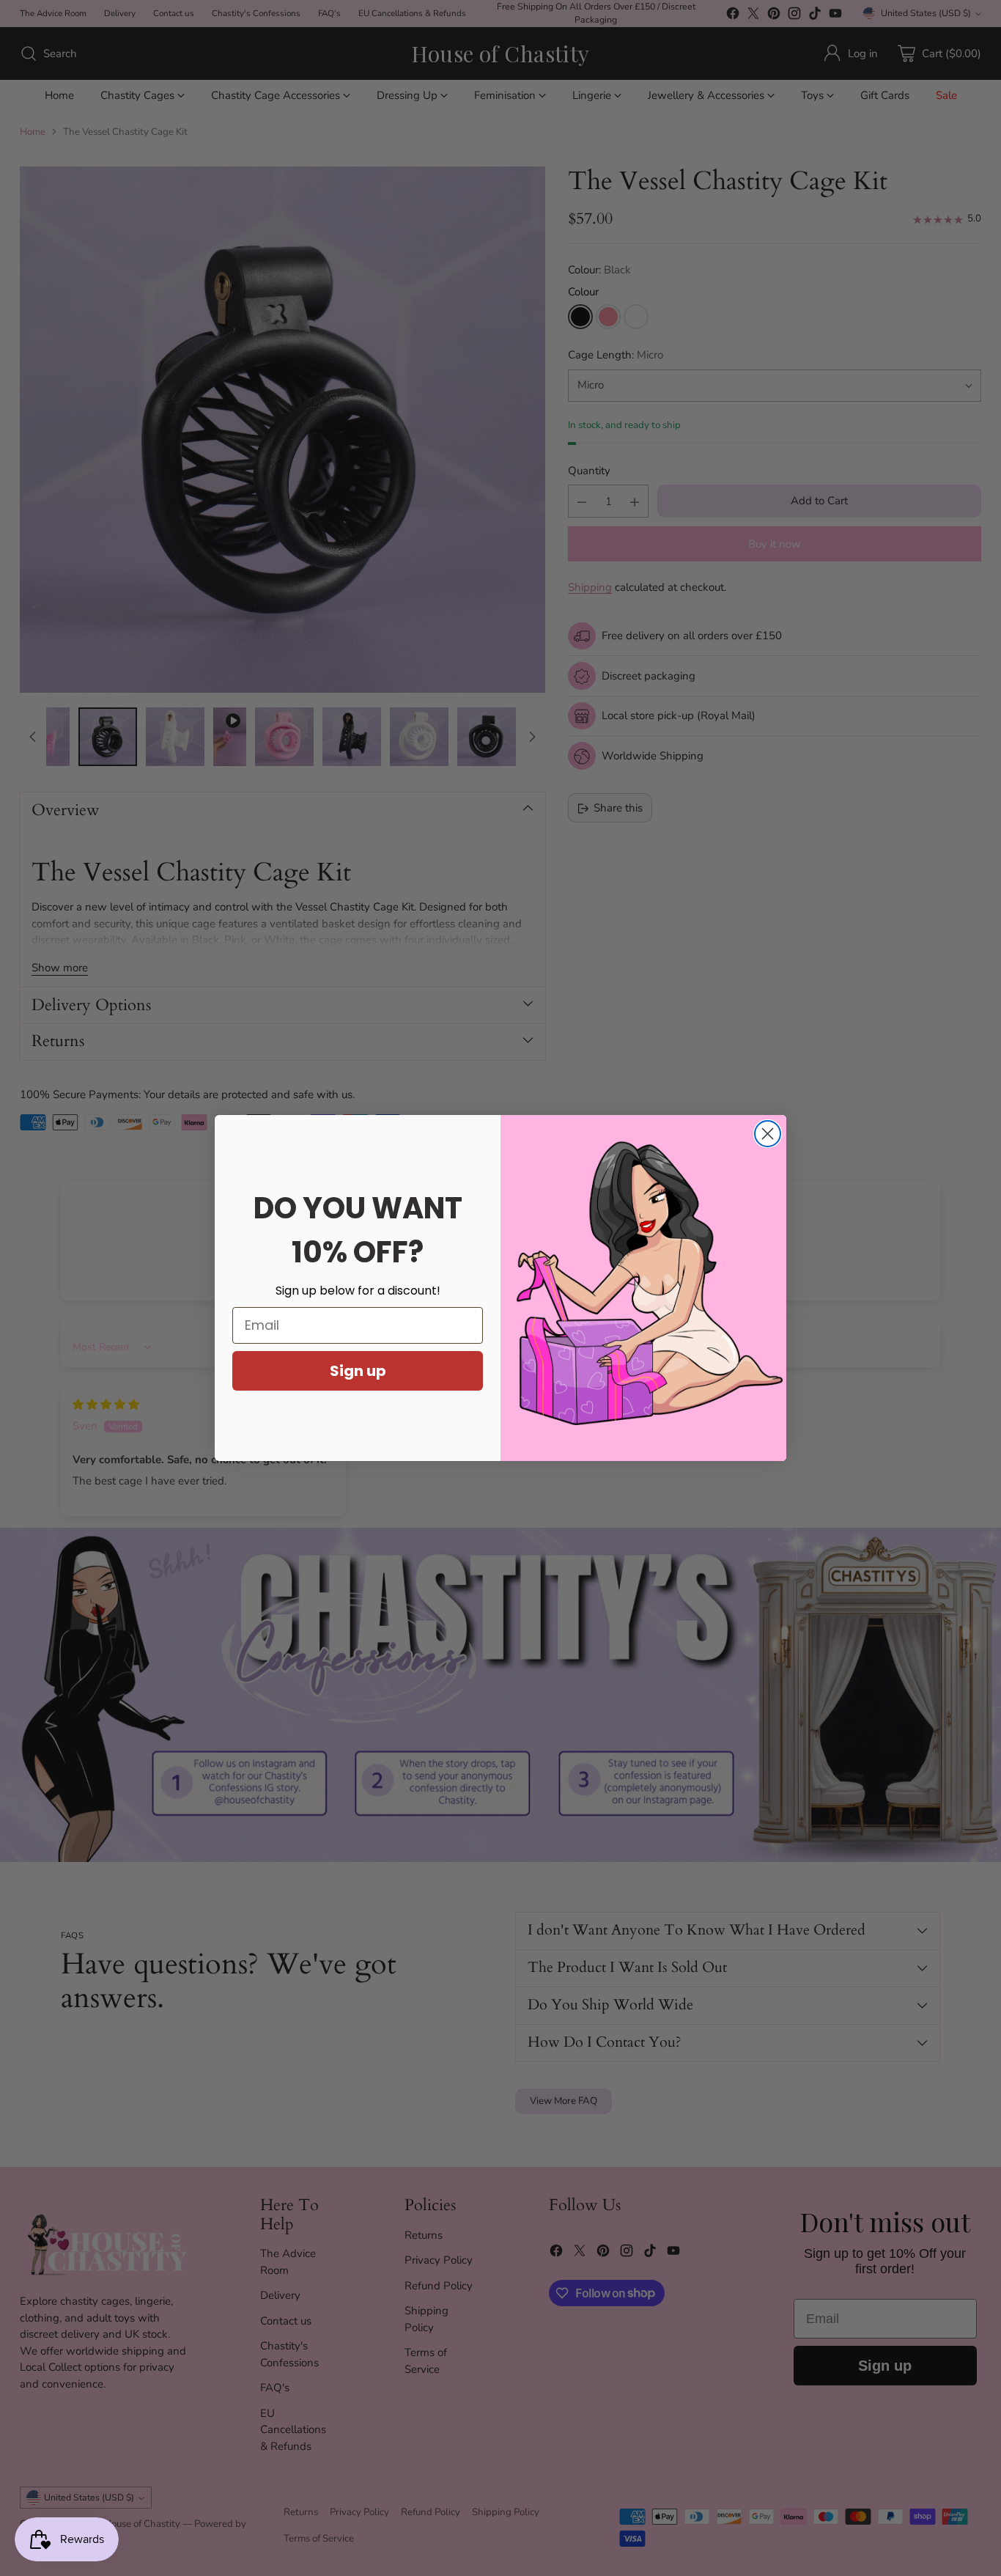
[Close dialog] (768, 1134)
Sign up (358, 1371)
